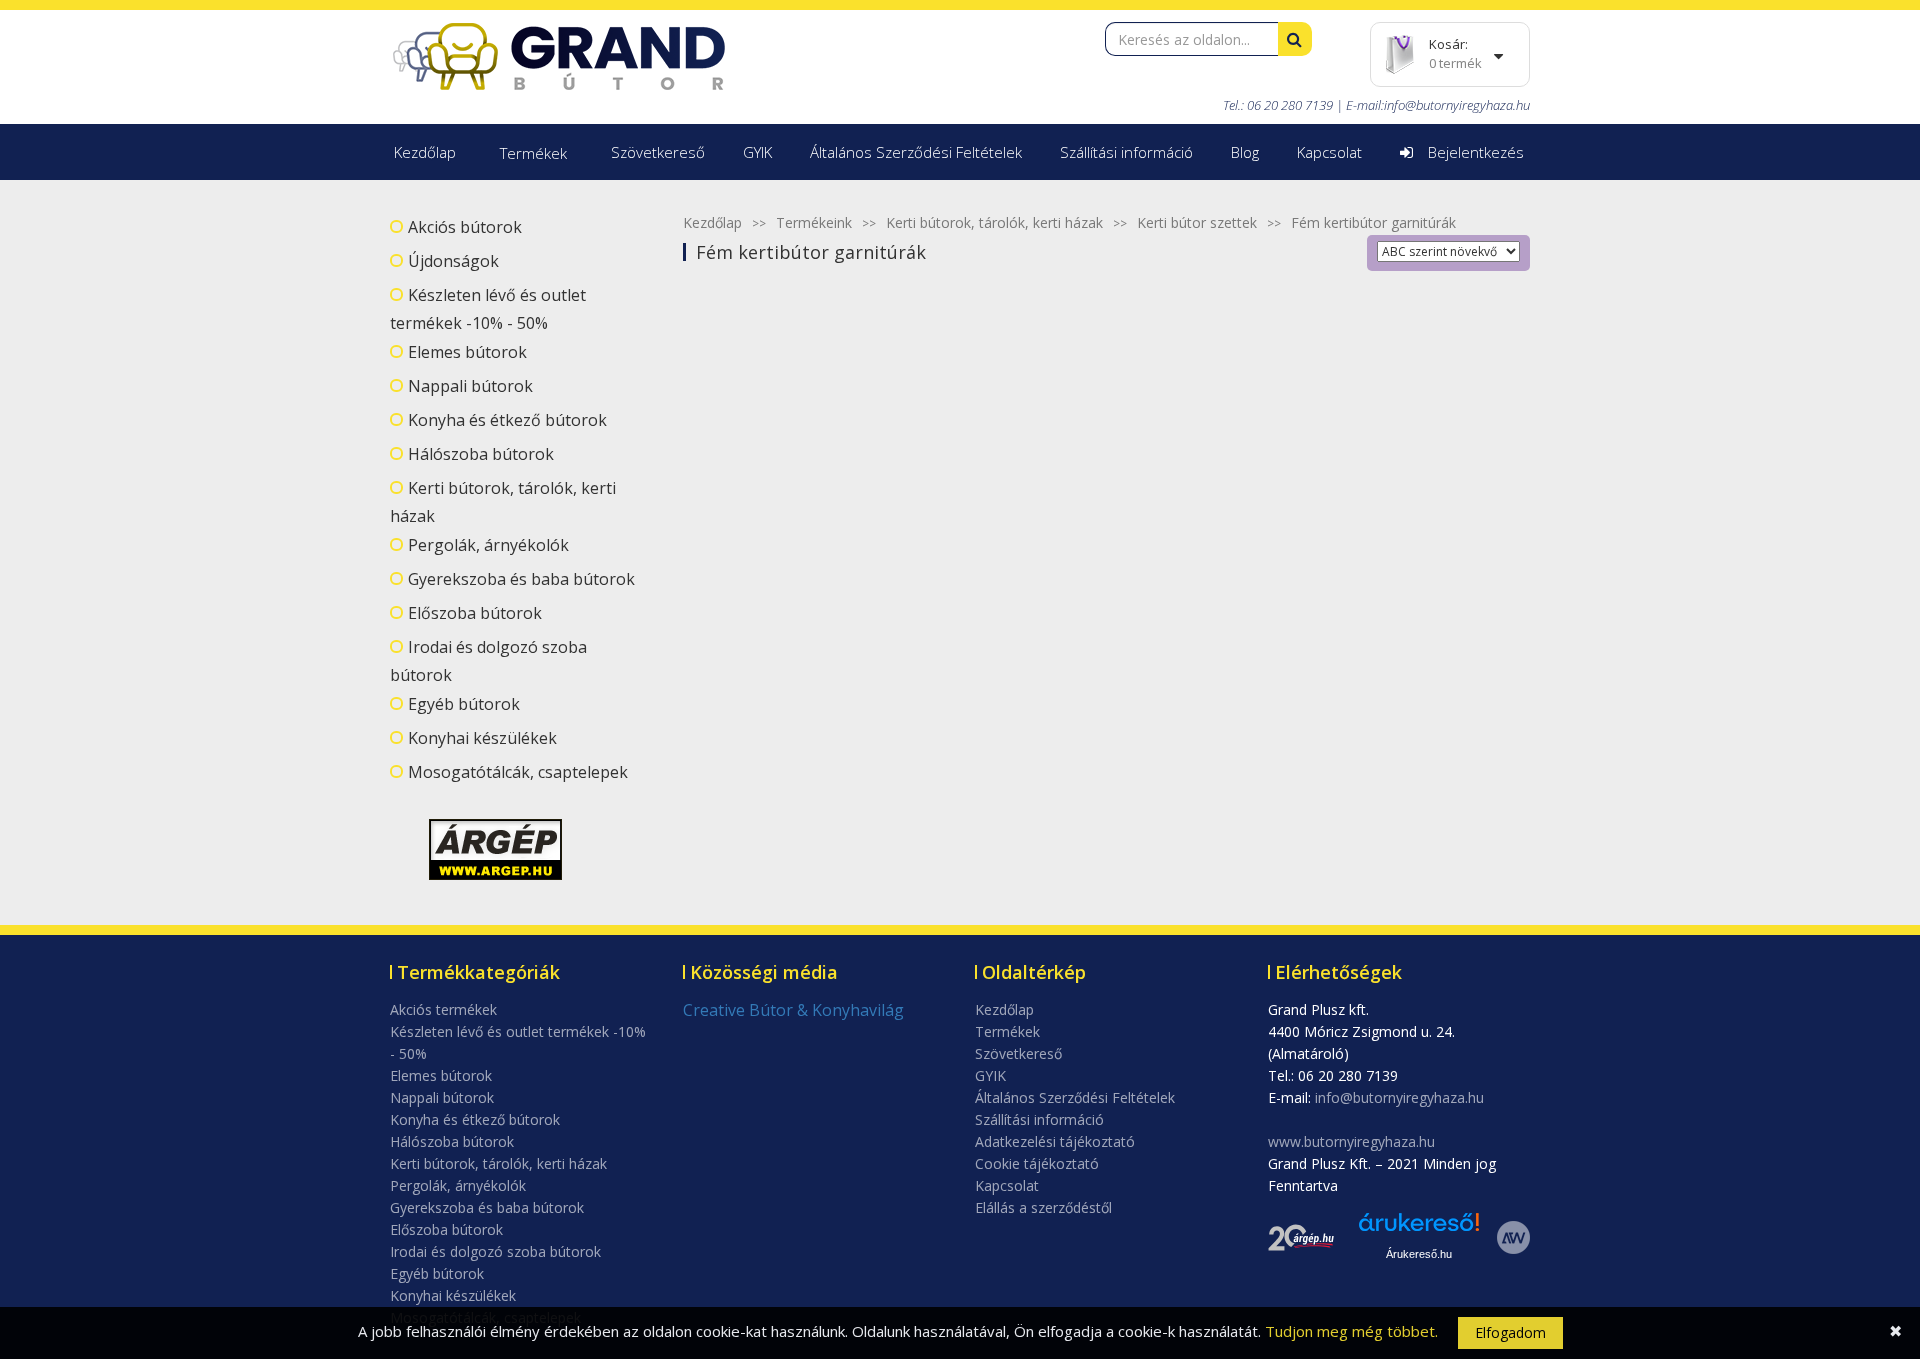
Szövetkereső (658, 152)
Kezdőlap (425, 152)
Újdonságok (453, 261)
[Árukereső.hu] (1419, 1229)
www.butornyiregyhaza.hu (1351, 1141)
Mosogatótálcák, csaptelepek (518, 772)
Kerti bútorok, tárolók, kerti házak (994, 222)
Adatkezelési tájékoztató (1055, 1141)
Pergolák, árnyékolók (488, 545)
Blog (1245, 152)
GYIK (757, 152)
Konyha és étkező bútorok (507, 420)
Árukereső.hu (1419, 1254)
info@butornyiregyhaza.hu (1457, 105)
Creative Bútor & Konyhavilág (793, 1010)
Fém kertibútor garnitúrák (1373, 222)
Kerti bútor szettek (1197, 222)
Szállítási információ (1126, 152)
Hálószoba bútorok (481, 454)
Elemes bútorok (467, 352)
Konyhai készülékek (482, 738)
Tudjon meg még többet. (1351, 1331)
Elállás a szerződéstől (1043, 1207)
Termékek (533, 153)
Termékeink (814, 222)
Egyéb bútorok (464, 704)
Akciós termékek (443, 1009)
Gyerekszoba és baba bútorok (521, 579)
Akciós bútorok (465, 227)
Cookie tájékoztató (1037, 1163)
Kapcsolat (1329, 152)
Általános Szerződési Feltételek (916, 152)
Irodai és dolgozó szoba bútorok (495, 1251)
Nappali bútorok (470, 386)
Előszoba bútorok (475, 613)
